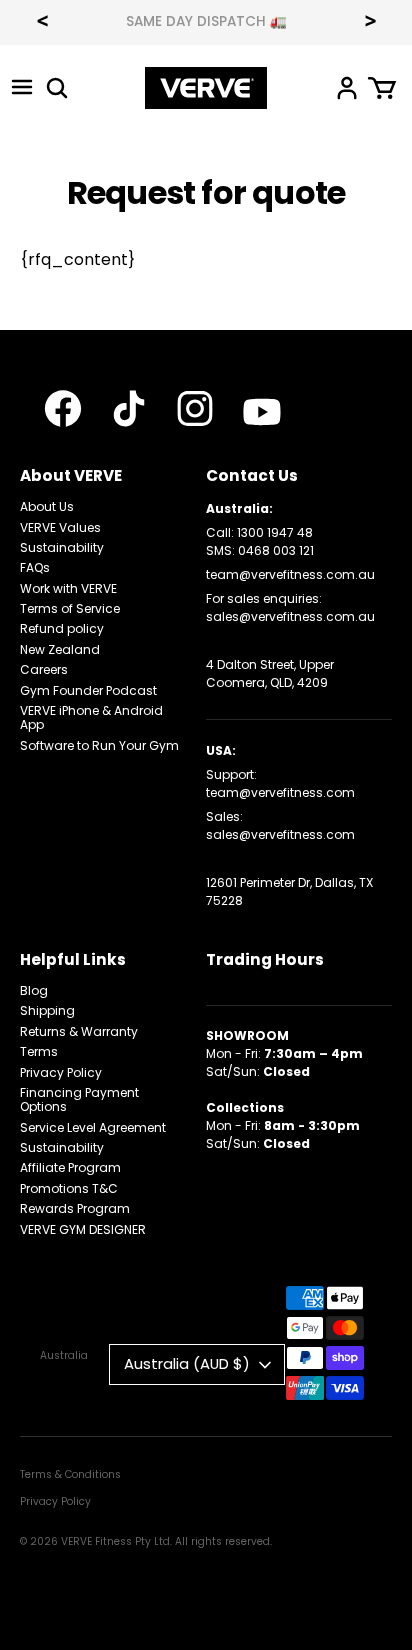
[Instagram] (195, 408)
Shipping (47, 1010)
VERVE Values (60, 527)
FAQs (35, 567)
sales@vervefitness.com (280, 834)
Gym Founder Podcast (88, 690)
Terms (39, 1051)
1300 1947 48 (275, 532)
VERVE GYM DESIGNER (83, 1229)
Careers (44, 669)
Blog (34, 990)
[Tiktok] (129, 408)
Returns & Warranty (79, 1031)
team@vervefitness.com (280, 792)
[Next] (370, 23)
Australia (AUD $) (187, 1363)
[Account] (347, 87)
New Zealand (60, 649)
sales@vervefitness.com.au (290, 616)
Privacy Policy (61, 1072)
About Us (47, 506)
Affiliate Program (70, 1167)
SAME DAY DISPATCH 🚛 (206, 22)
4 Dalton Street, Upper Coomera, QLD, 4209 (270, 673)
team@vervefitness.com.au (290, 574)
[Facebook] (63, 408)
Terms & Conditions (70, 1474)
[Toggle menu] (22, 87)
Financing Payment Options (79, 1099)
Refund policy (62, 628)
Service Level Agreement (93, 1127)
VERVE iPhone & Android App (91, 717)
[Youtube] (262, 412)
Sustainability (62, 547)
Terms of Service (70, 608)
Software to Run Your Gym (99, 745)
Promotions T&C (69, 1188)
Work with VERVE (68, 588)
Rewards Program (75, 1208)
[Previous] (42, 23)
